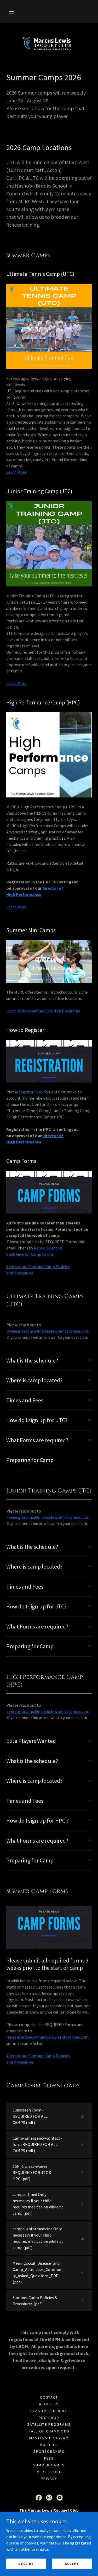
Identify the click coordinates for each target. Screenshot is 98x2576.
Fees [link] (49, 2458)
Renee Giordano (48, 1248)
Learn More (16, 472)
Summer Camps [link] (49, 2465)
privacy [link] (49, 2479)
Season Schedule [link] (49, 2411)
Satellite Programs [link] (49, 2424)
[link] (49, 43)
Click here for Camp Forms (30, 1254)
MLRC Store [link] (49, 2472)
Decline (26, 2564)
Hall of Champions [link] (49, 2431)
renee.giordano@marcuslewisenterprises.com (47, 2037)
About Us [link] (49, 2404)
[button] (11, 11)
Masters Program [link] (49, 2438)
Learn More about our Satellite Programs (43, 1011)
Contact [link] (49, 2397)
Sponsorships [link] (49, 2451)
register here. (31, 1092)
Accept (72, 2564)
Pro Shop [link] (49, 2418)
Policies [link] (49, 2445)
